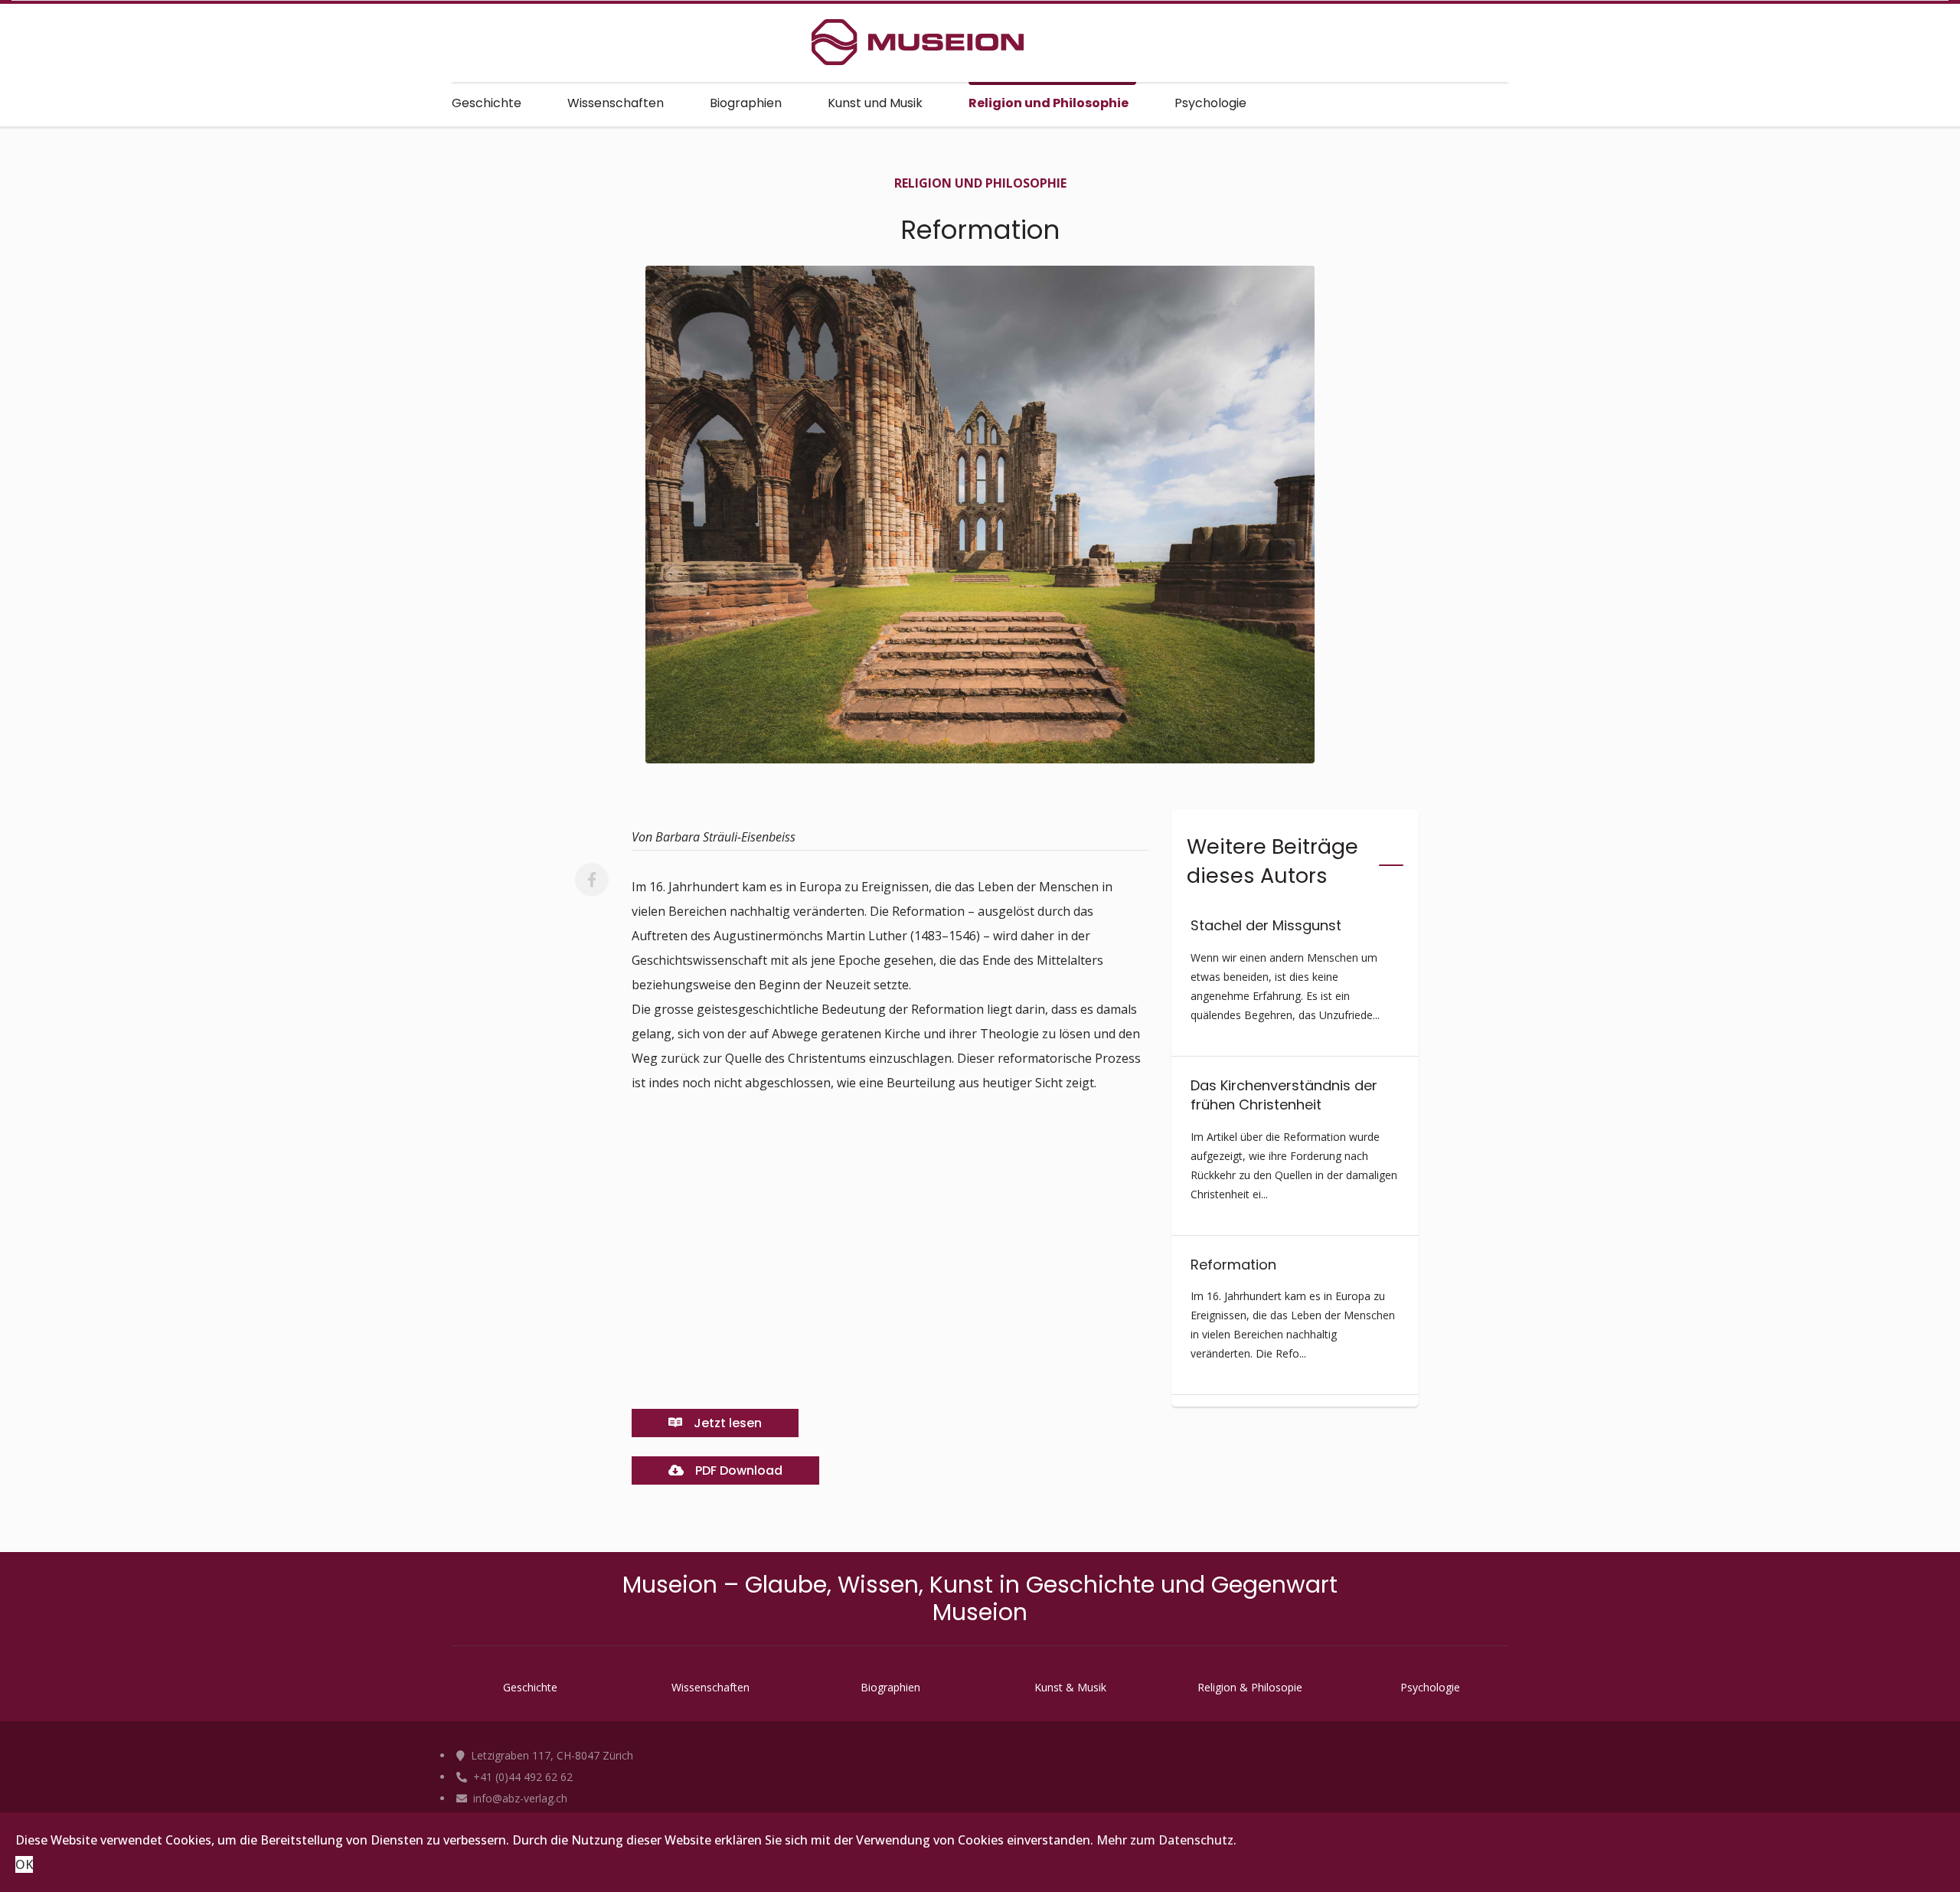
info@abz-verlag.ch (519, 1798)
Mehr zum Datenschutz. (1166, 1840)
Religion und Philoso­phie (980, 183)
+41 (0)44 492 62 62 (521, 1777)
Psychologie (1210, 103)
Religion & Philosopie (1250, 1687)
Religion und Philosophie (1049, 103)
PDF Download (737, 1470)
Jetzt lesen (726, 1423)
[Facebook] (592, 880)
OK (24, 1864)
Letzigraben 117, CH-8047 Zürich (550, 1755)
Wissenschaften (616, 103)
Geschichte (487, 103)
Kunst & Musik (1070, 1687)
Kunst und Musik (875, 103)
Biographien (746, 103)
